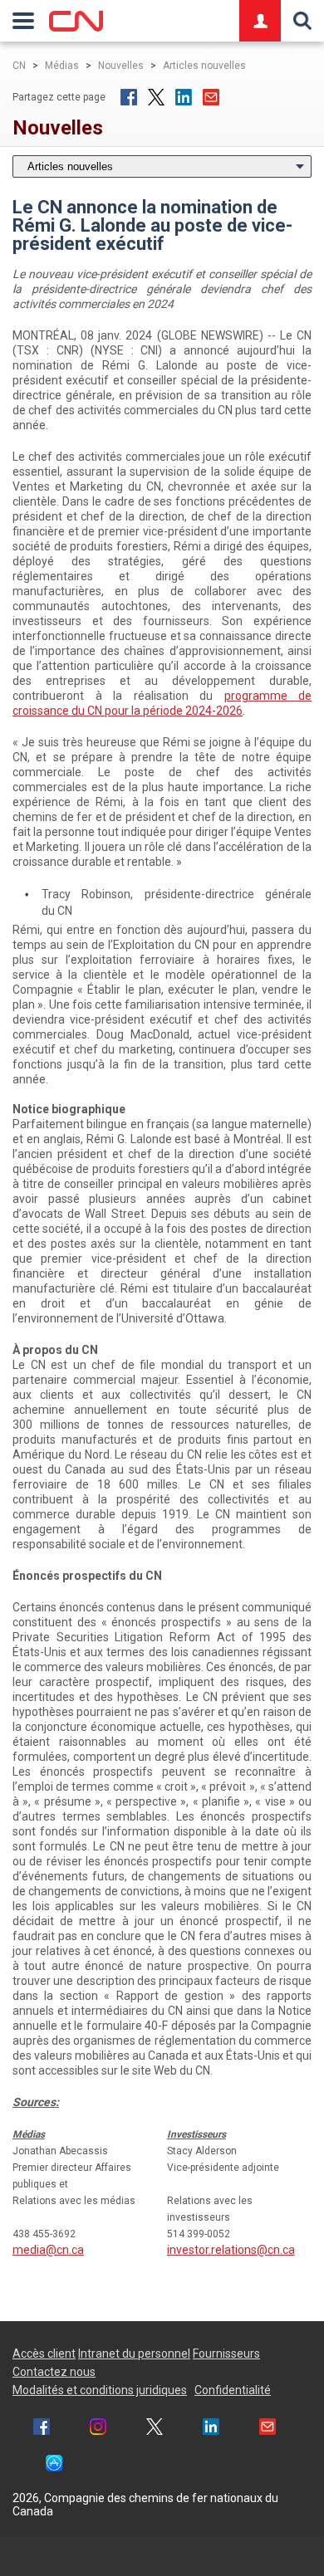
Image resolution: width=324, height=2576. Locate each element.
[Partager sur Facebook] (129, 97)
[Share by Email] (268, 2429)
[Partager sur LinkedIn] (184, 97)
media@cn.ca (48, 2250)
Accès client (44, 2354)
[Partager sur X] (156, 97)
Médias (62, 66)
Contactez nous (54, 2372)
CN (19, 66)
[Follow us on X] (155, 2429)
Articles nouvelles (204, 66)
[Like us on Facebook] (42, 2429)
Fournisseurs (226, 2354)
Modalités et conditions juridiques (100, 2390)
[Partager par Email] (211, 97)
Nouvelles (121, 66)
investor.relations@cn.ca (231, 2250)
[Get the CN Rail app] (54, 2465)
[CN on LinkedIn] (211, 2429)
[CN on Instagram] (98, 2429)
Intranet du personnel (134, 2354)
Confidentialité (233, 2390)
